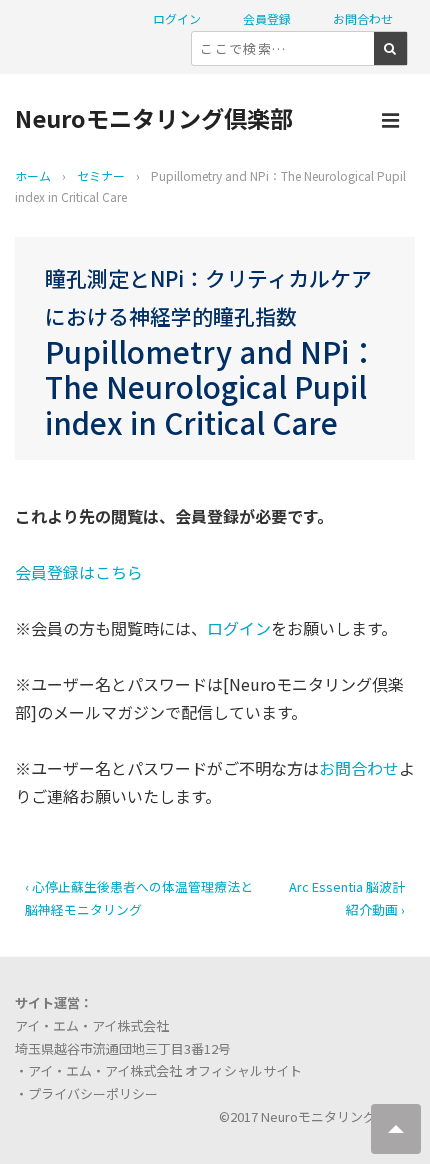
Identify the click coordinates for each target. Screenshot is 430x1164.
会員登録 (267, 18)
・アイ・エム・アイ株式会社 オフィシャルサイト (158, 1070)
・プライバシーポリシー (86, 1093)
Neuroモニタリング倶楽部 (154, 118)
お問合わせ (363, 18)
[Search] (390, 48)
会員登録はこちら (79, 572)
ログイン (177, 18)
